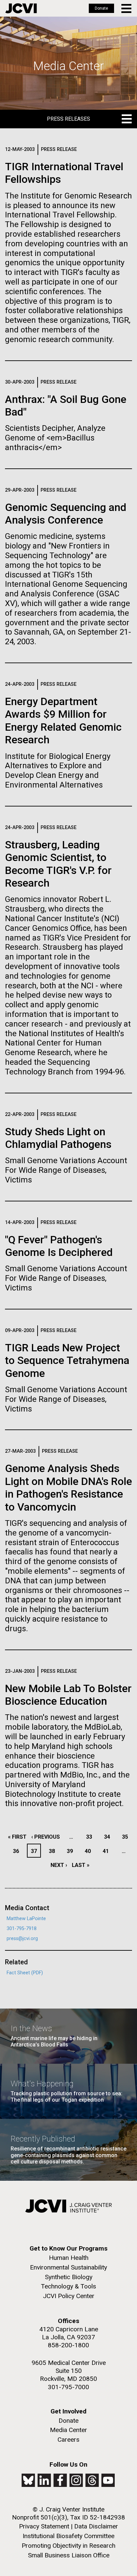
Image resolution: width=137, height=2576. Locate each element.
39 (72, 1851)
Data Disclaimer (96, 2526)
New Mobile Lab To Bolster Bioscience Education (68, 1695)
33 (91, 1837)
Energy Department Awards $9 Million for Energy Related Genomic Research (63, 721)
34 (109, 1837)
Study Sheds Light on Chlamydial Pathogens (58, 1138)
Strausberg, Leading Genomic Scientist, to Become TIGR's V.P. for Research (58, 864)
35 (127, 1837)
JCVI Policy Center (69, 2296)
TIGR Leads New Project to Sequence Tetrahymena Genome (67, 1360)
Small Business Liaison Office (69, 2555)
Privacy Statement (44, 2526)
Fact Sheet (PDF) (25, 1973)
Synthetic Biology (69, 2277)
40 (90, 1851)
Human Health (69, 2258)
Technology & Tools (68, 2286)
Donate (101, 8)
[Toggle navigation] (127, 8)
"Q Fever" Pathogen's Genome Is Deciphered (59, 1246)
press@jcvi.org (22, 1939)
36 (18, 1851)
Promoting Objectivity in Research (68, 2546)
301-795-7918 (22, 1929)
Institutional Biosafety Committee (68, 2536)
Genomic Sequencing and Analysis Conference (66, 514)
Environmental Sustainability (68, 2267)
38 (54, 1851)
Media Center (68, 2430)
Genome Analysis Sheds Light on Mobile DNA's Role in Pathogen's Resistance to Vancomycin (68, 1487)
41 (108, 1851)
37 (36, 1851)
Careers (68, 2440)
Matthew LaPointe (26, 1919)
